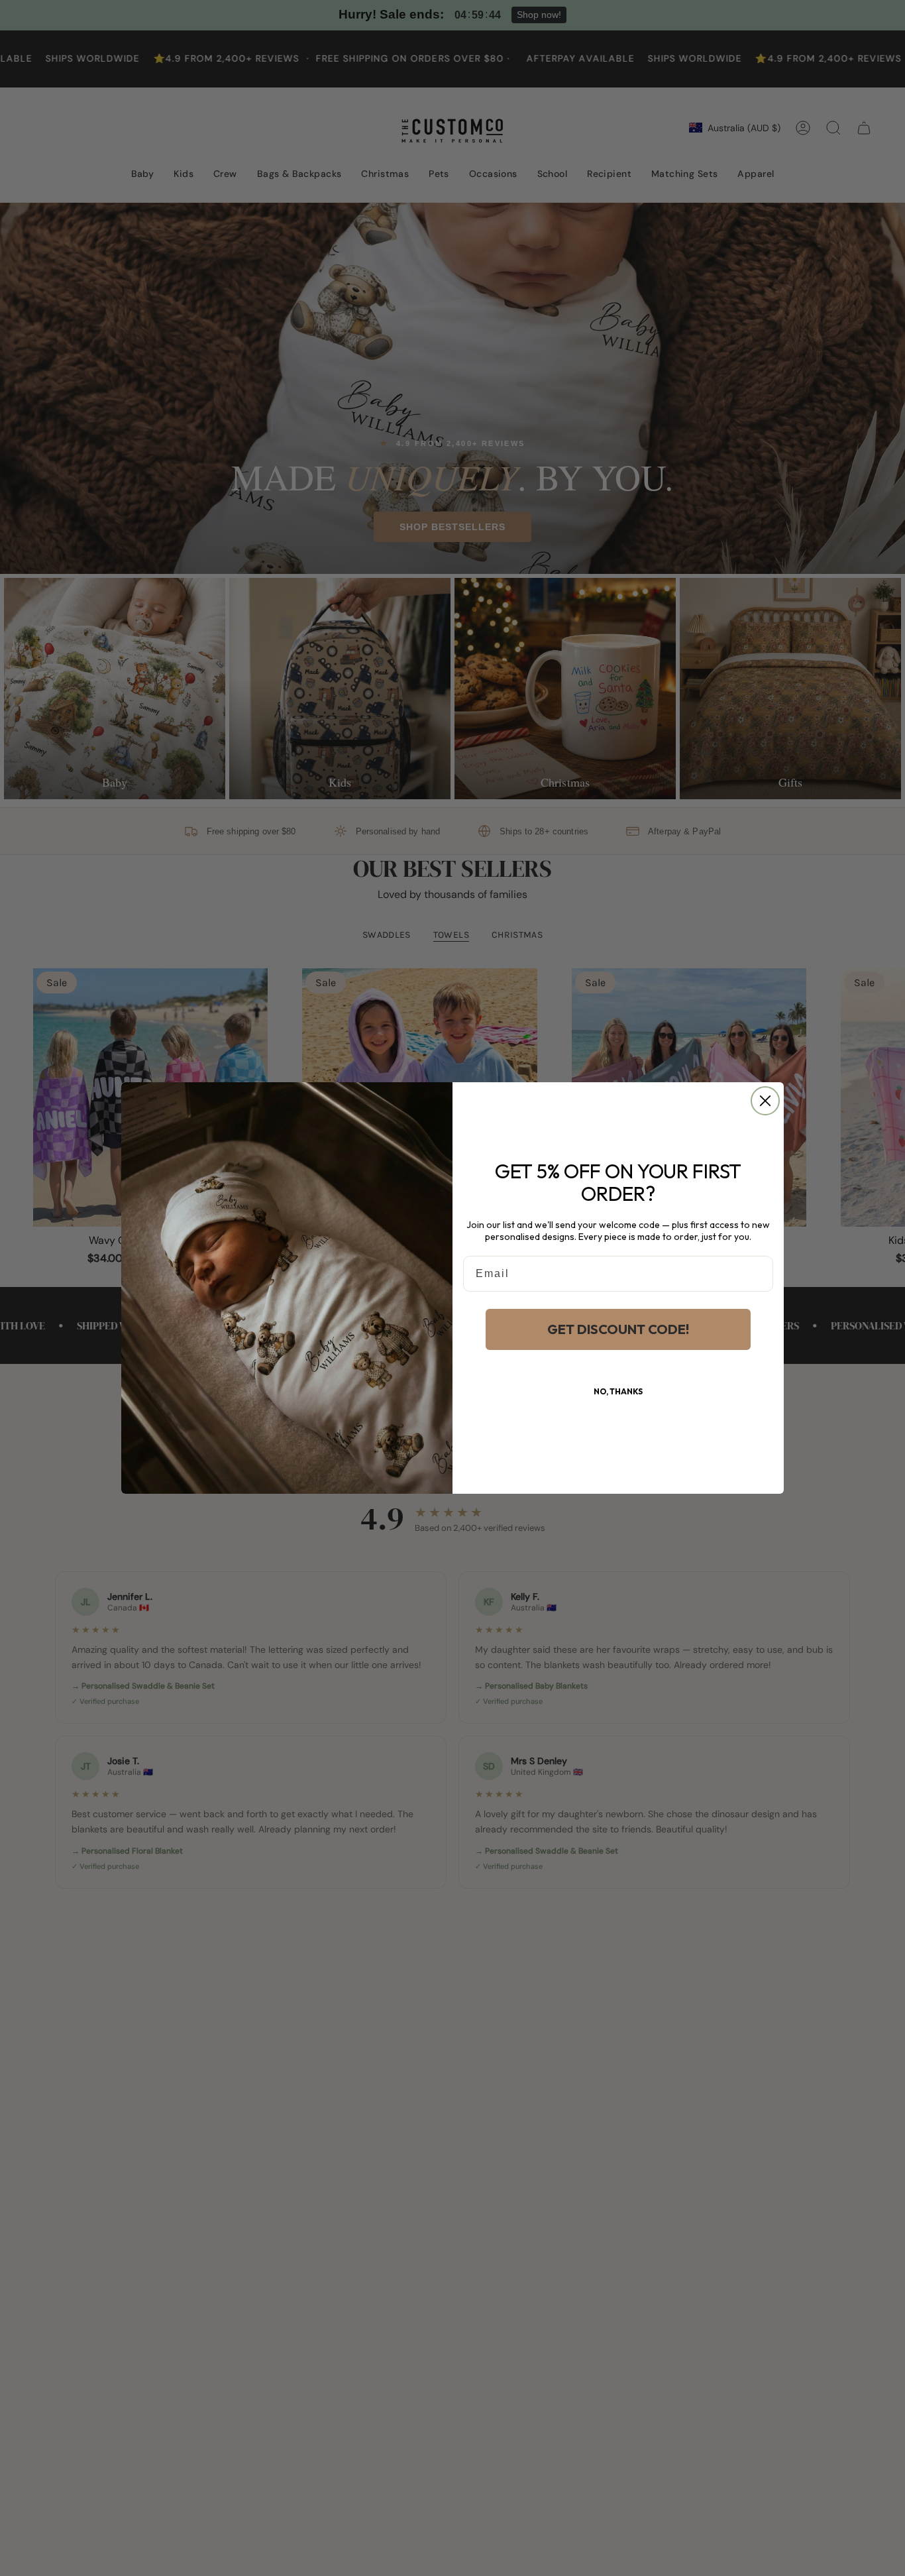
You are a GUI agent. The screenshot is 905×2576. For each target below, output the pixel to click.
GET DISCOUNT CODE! (618, 1329)
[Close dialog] (765, 1101)
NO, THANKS (618, 1391)
